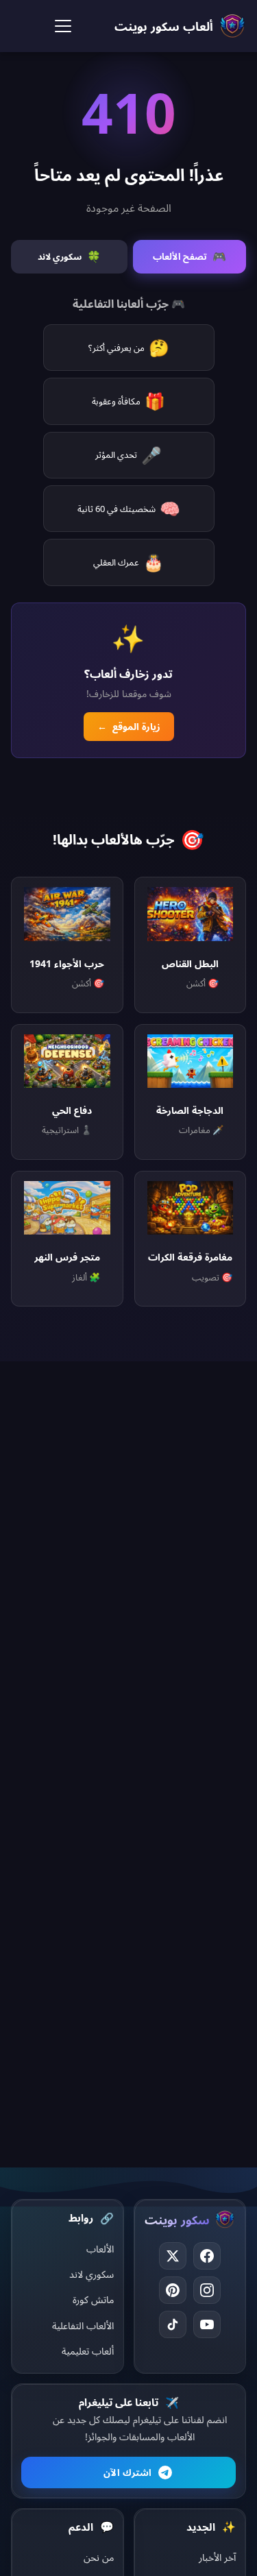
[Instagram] (207, 2290)
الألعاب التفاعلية (83, 2325)
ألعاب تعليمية (88, 2351)
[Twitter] (173, 2256)
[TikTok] (173, 2324)
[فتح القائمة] (63, 26)
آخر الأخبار (217, 2557)
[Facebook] (207, 2256)
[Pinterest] (173, 2290)
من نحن (99, 2557)
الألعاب (100, 2249)
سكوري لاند (91, 2274)
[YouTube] (207, 2324)
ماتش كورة (93, 2299)
